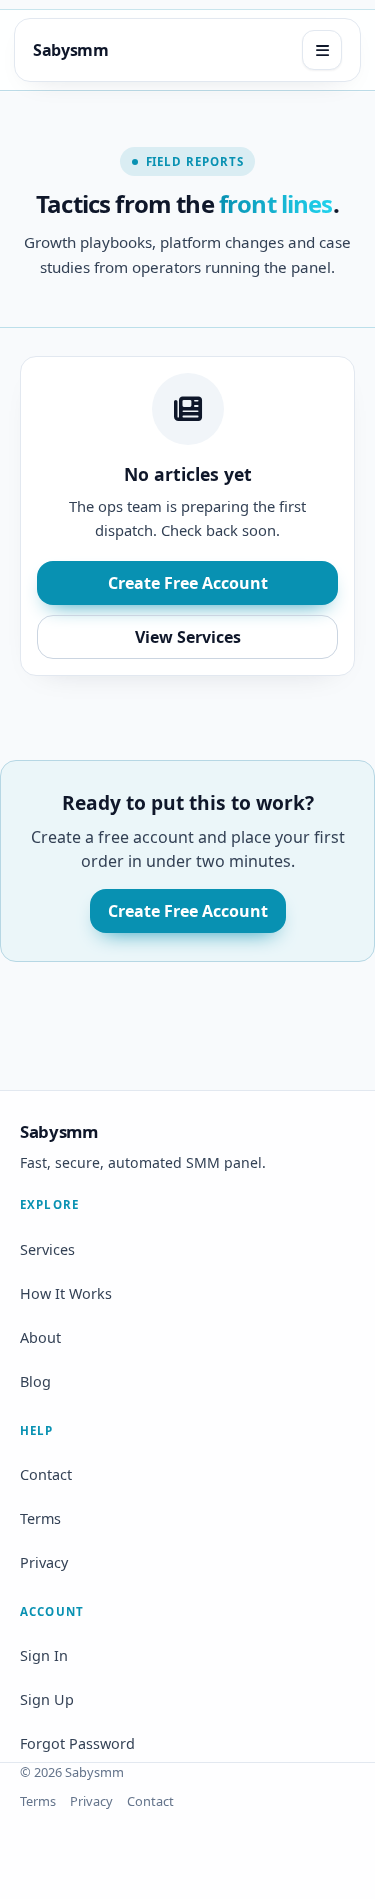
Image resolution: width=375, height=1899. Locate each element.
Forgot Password (77, 1743)
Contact (46, 1474)
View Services (188, 637)
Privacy (44, 1562)
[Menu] (322, 50)
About (40, 1337)
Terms (40, 1518)
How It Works (66, 1293)
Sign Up (47, 1699)
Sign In (44, 1655)
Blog (35, 1381)
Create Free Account (188, 583)
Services (47, 1249)
